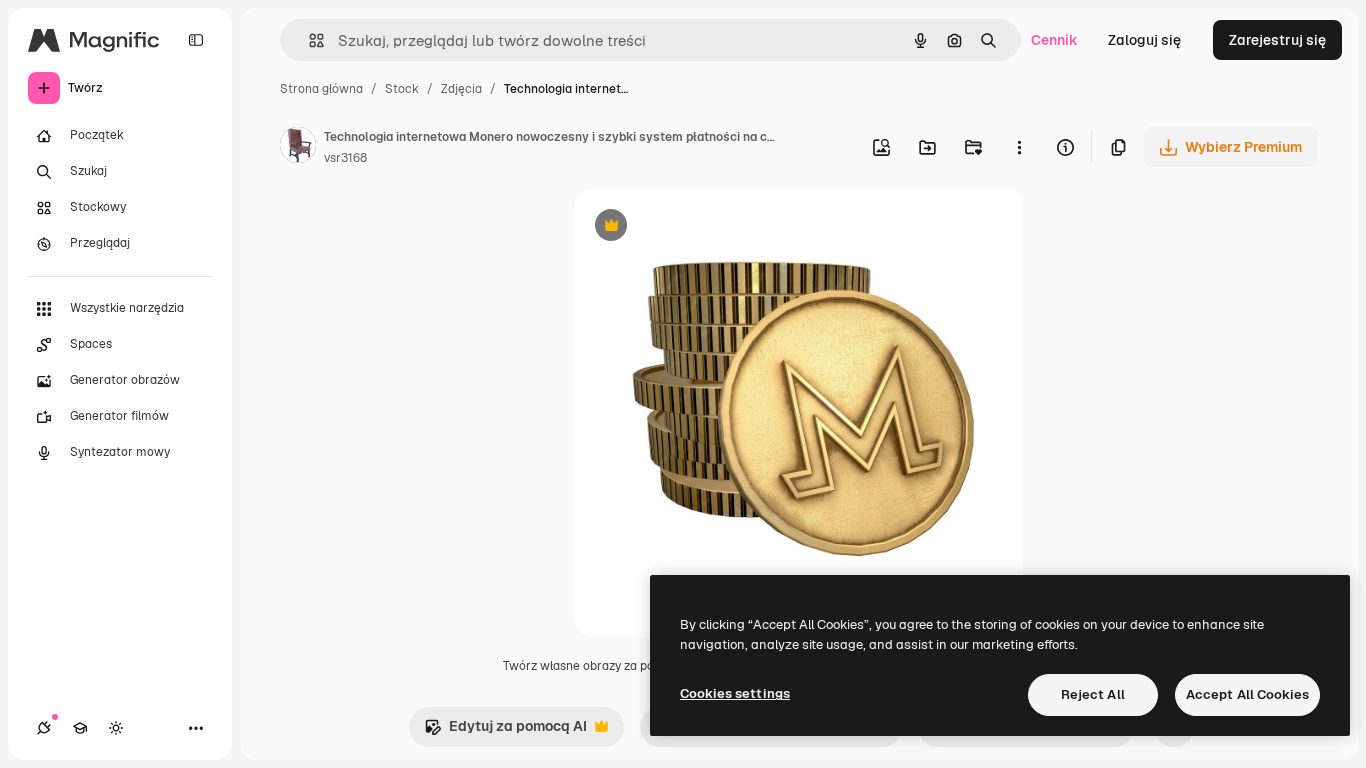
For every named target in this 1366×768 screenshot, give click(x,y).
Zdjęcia (461, 89)
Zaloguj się (1144, 40)
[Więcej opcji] (1019, 147)
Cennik (1054, 40)
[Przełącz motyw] (116, 728)
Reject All (1093, 694)
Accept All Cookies (1247, 694)
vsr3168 (345, 158)
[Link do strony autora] (298, 148)
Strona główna (321, 89)
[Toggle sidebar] (196, 40)
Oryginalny (713, 227)
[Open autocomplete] (308, 40)
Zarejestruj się (1277, 40)
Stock (402, 89)
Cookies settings (735, 693)
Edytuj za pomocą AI (505, 731)
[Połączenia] (44, 728)
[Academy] (80, 728)
